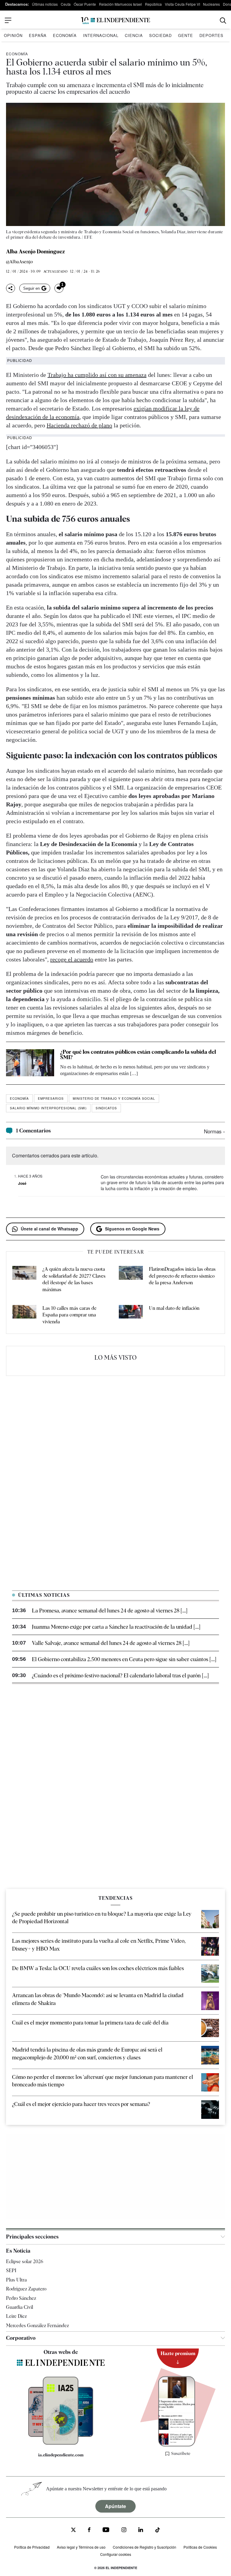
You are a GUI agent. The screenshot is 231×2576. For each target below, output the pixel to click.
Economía (65, 35)
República (153, 4)
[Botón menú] (8, 20)
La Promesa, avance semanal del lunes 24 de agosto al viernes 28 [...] (110, 1610)
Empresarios (51, 1099)
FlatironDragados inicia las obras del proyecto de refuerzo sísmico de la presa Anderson (182, 1276)
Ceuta (66, 4)
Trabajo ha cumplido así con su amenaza (97, 375)
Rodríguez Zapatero (26, 2289)
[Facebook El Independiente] (89, 2530)
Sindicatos (106, 1108)
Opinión (13, 35)
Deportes (211, 35)
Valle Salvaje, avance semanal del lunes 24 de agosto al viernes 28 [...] (111, 1643)
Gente (186, 35)
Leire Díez (16, 2316)
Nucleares (211, 4)
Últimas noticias (45, 4)
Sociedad (160, 35)
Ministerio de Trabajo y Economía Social (114, 1099)
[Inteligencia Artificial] (61, 2443)
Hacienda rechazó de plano (79, 425)
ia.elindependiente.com (61, 2455)
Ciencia (134, 35)
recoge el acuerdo (72, 959)
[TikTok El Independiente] (158, 2531)
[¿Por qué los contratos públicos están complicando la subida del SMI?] (30, 1063)
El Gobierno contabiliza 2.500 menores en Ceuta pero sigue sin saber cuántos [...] (124, 1659)
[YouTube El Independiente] (106, 2530)
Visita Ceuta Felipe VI (182, 4)
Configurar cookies (116, 2554)
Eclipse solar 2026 (25, 2261)
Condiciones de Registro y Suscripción (145, 2547)
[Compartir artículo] (11, 288)
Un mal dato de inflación (174, 1308)
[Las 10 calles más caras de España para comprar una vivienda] (24, 1315)
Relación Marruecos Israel (120, 4)
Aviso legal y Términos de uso (81, 2547)
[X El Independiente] (73, 2530)
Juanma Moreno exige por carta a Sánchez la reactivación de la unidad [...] (116, 1627)
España (38, 35)
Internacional (101, 35)
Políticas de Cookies (200, 2547)
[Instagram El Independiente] (124, 2530)
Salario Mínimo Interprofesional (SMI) (48, 1108)
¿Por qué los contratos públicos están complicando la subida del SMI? (138, 1054)
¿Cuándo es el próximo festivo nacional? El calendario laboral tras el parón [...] (120, 1675)
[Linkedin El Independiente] (141, 2530)
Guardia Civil (20, 2307)
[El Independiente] (115, 21)
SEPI (11, 2270)
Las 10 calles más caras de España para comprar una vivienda (69, 1315)
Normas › (214, 1131)
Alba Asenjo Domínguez (35, 252)
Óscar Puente (85, 4)
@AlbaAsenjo (19, 262)
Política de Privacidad (32, 2547)
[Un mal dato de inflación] (131, 1315)
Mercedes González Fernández (37, 2325)
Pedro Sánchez (21, 2298)
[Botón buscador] (223, 21)
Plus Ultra (16, 2280)
